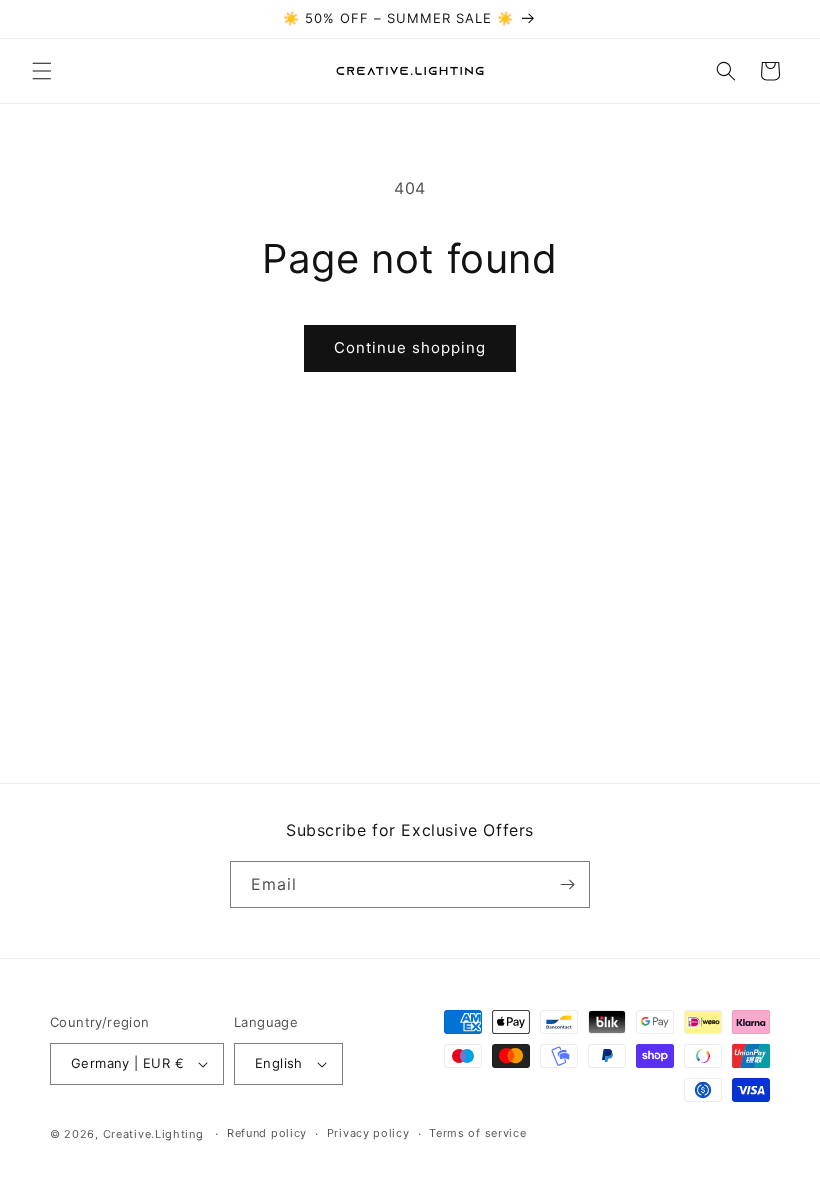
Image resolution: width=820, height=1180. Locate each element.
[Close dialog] (775, 400)
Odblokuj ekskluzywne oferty (605, 716)
